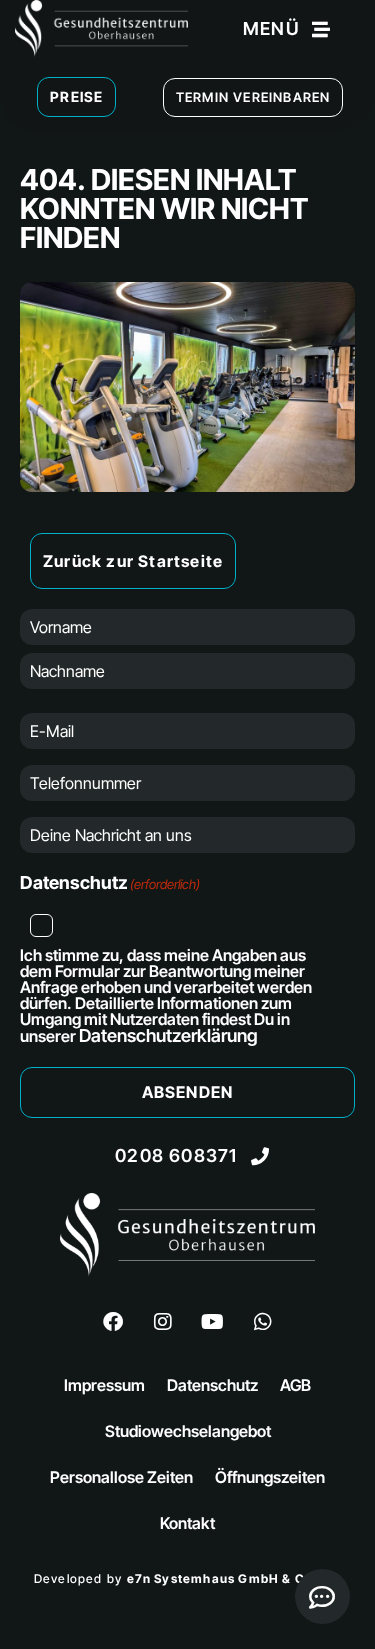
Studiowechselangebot (188, 1431)
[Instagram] (163, 1322)
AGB (295, 1385)
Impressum (104, 1385)
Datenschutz (212, 1385)
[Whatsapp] (263, 1322)
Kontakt (187, 1523)
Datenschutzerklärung (168, 1035)
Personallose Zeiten (121, 1477)
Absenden (188, 1092)
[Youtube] (213, 1322)
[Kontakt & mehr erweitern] (322, 1596)
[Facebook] (113, 1322)
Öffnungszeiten (270, 1477)
